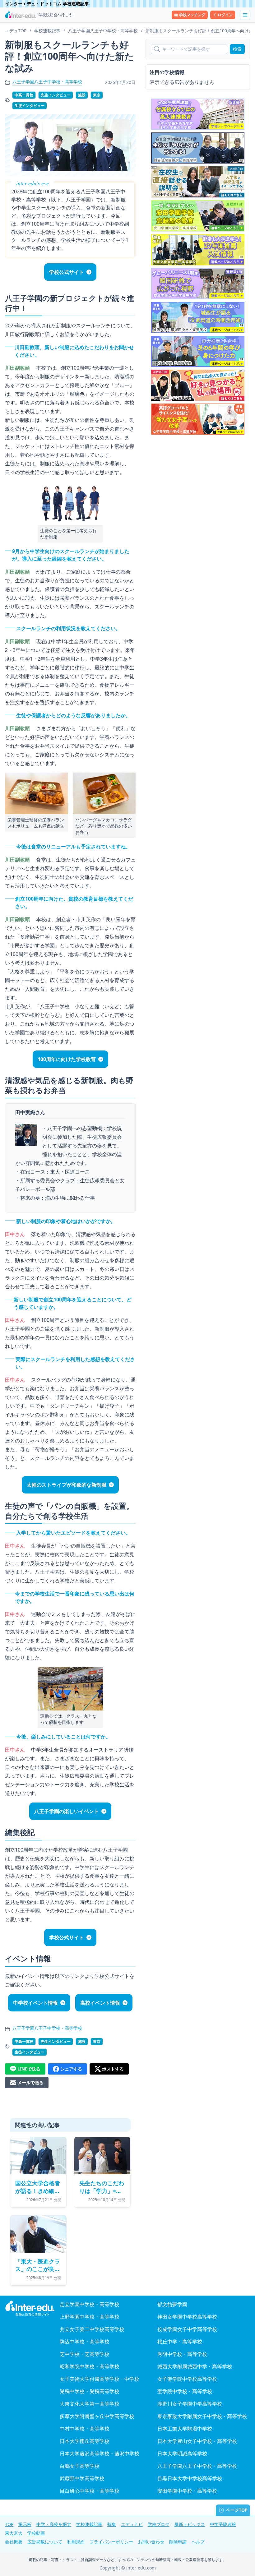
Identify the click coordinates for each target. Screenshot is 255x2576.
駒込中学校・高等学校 (85, 2342)
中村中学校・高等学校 (85, 2429)
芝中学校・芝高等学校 (85, 2354)
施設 (82, 95)
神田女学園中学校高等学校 (187, 2317)
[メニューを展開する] (245, 15)
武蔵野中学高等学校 (82, 2478)
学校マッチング (192, 15)
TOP (9, 2524)
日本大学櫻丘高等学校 (85, 2441)
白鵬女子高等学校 (80, 2466)
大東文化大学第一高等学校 (90, 2404)
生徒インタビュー (30, 106)
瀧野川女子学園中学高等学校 (190, 2404)
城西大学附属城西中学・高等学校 (195, 2366)
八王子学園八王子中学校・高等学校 (47, 82)
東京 (97, 95)
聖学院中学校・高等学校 (185, 2391)
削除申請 (178, 2542)
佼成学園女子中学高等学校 (187, 2329)
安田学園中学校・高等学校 (187, 2491)
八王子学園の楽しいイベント (67, 1811)
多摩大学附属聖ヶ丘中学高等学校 (97, 2416)
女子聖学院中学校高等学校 (187, 2379)
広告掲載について (45, 2542)
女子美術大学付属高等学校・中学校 (100, 2379)
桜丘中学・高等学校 (180, 2342)
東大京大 (14, 2533)
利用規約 (76, 2542)
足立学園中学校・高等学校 (90, 2304)
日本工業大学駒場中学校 (185, 2429)
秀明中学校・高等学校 (182, 2354)
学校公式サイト (67, 272)
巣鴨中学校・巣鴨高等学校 (90, 2391)
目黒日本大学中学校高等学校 (190, 2478)
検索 (237, 49)
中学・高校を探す (54, 2524)
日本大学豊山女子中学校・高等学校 (197, 2441)
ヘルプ (198, 2542)
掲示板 (25, 2524)
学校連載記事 (89, 2524)
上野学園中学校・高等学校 (90, 2317)
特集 (112, 2524)
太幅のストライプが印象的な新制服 (67, 1485)
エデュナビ (132, 2524)
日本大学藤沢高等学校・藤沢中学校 (100, 2454)
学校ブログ (159, 2524)
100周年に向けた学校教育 (67, 1059)
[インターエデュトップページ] (30, 2308)
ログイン (225, 15)
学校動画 (36, 2533)
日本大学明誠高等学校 (182, 2454)
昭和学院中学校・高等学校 (90, 2366)
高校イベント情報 (100, 2003)
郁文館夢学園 (172, 2304)
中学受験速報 (223, 2524)
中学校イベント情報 (35, 2003)
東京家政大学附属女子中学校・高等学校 (202, 2416)
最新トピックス (190, 2524)
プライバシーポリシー (111, 2542)
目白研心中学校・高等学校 (90, 2491)
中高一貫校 (24, 95)
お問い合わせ (151, 2542)
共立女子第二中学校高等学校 (92, 2329)
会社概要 (14, 2542)
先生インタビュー (56, 95)
